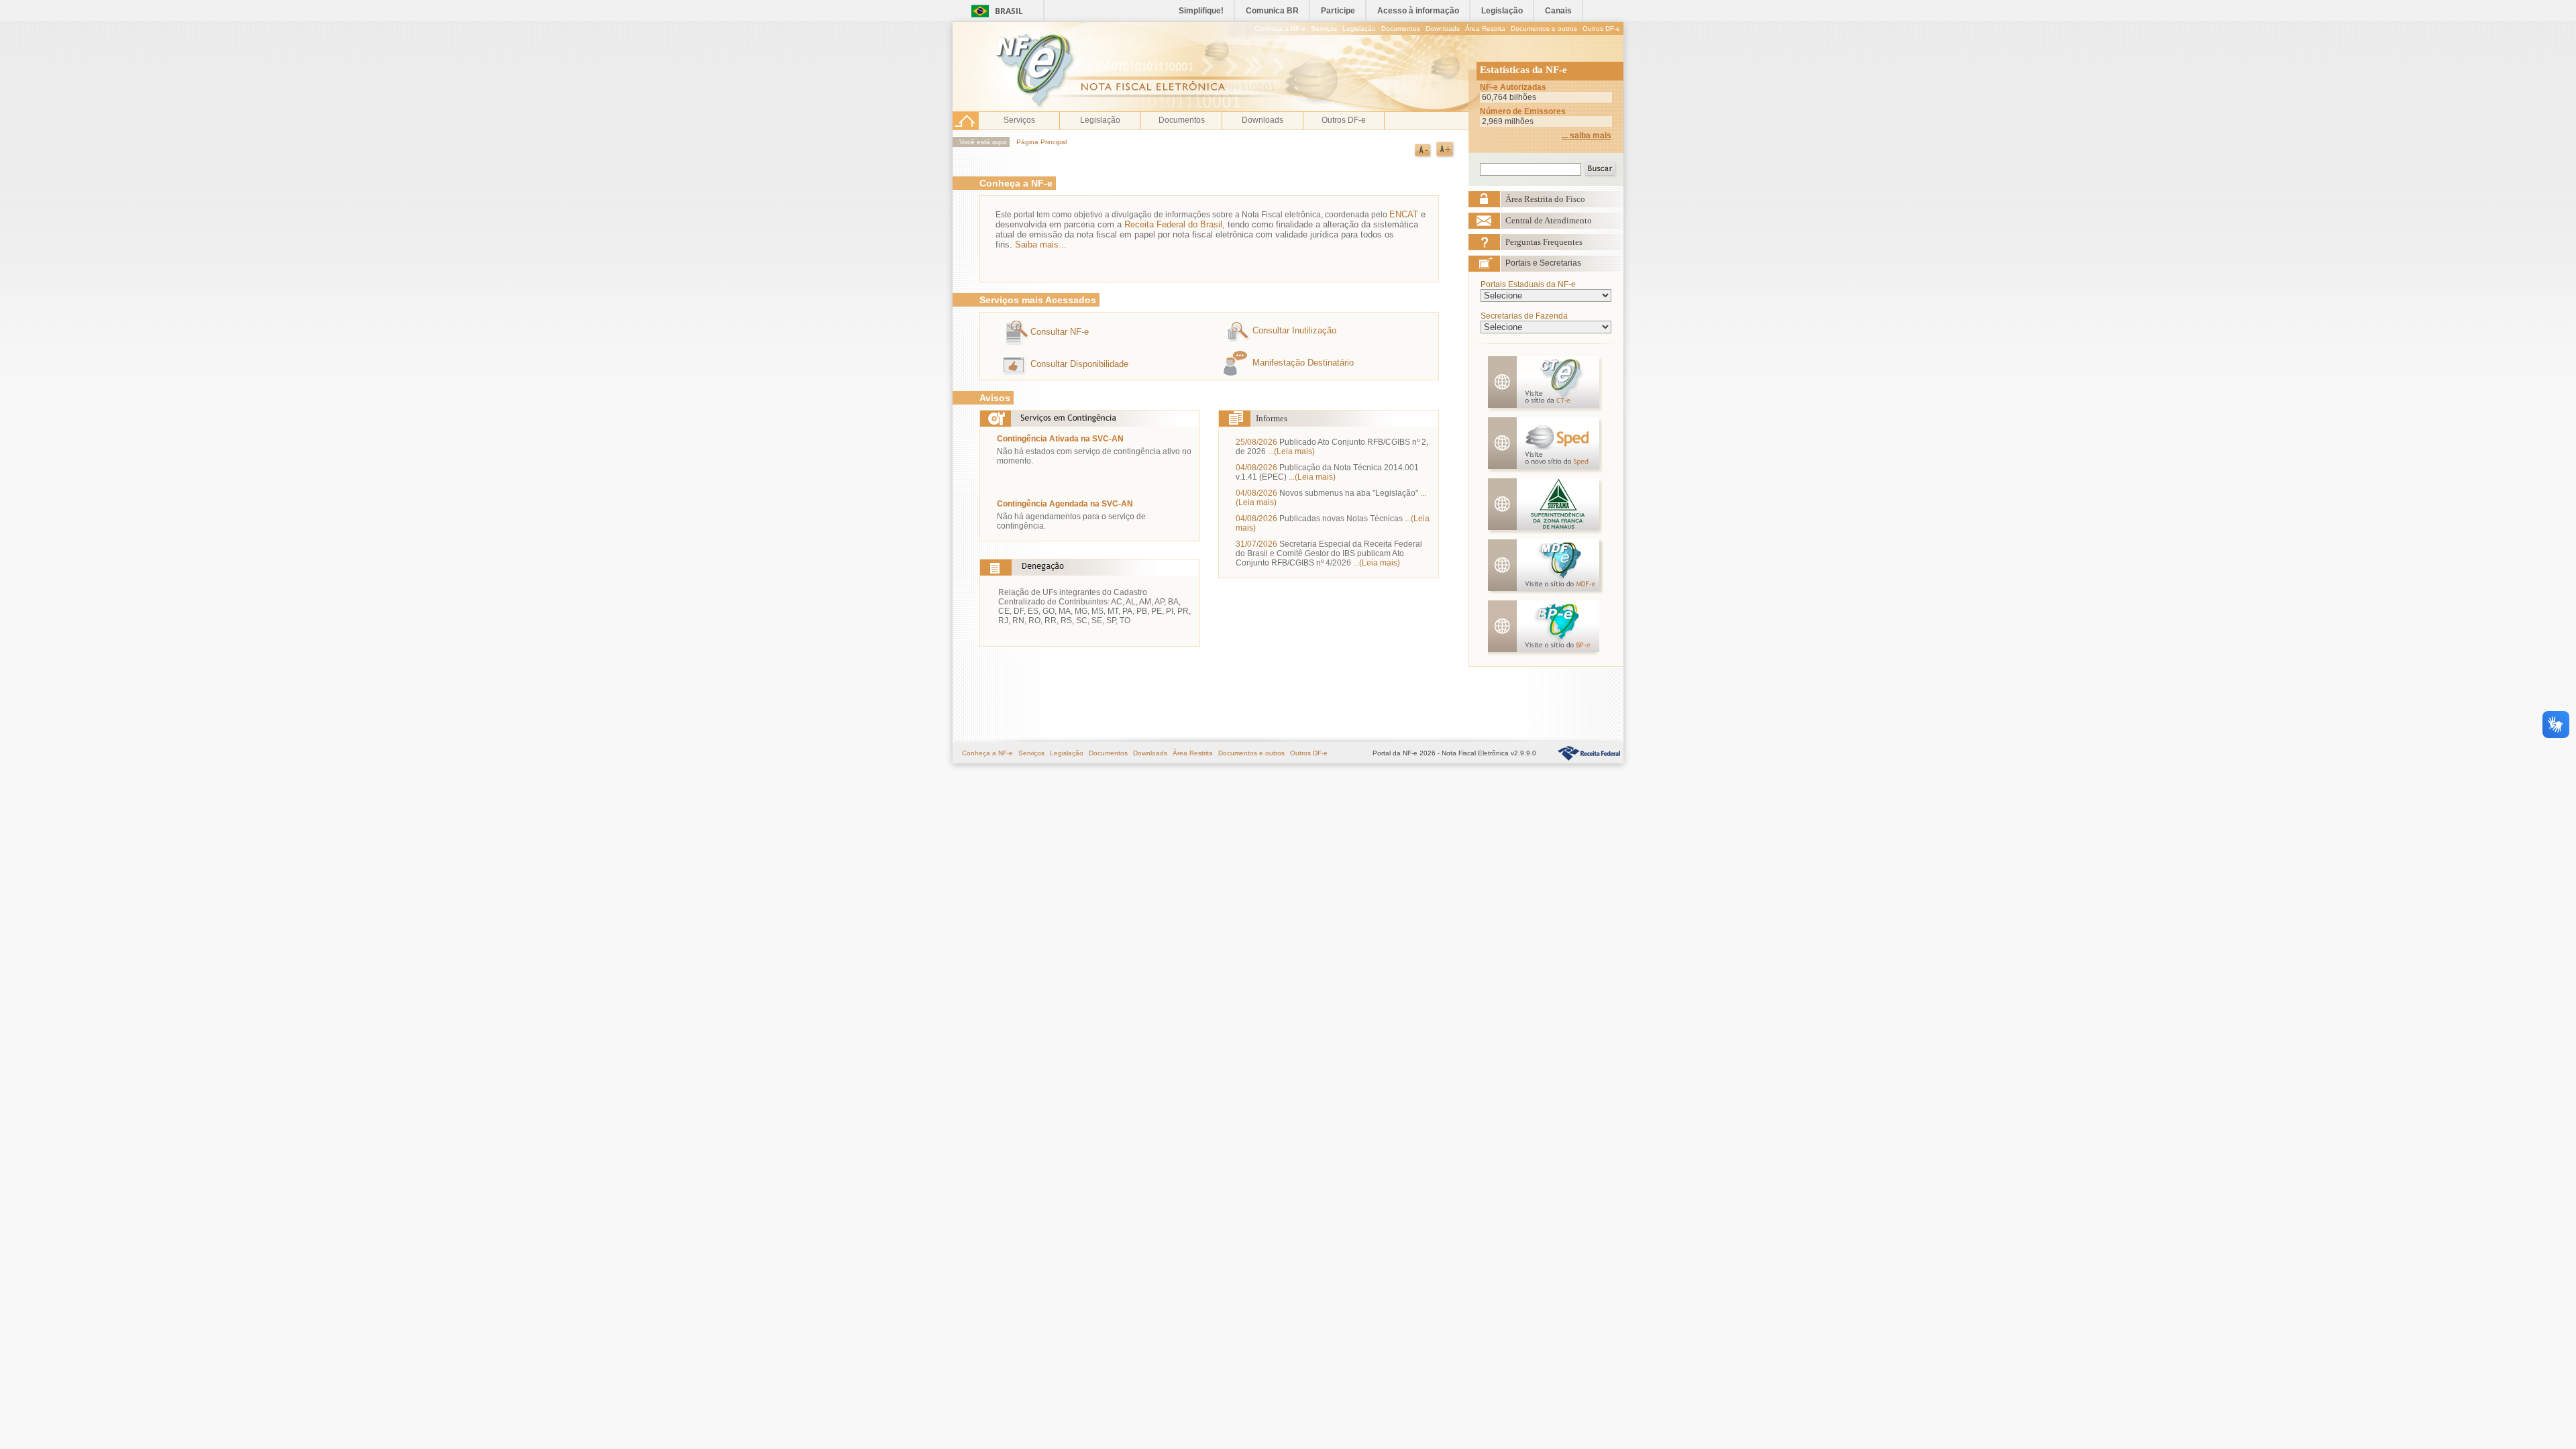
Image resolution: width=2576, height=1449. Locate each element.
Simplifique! (1201, 11)
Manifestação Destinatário (1303, 363)
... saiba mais (1587, 136)
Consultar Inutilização (1294, 330)
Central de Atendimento (1549, 220)
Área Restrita (1485, 29)
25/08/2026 (1256, 442)
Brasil (1009, 11)
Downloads (1443, 29)
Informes (1272, 418)
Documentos (1401, 29)
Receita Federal (1589, 753)
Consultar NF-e (1060, 332)
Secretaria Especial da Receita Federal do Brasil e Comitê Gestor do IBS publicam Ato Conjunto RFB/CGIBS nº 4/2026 (1329, 553)
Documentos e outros (1544, 29)
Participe (1338, 11)
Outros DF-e (1601, 29)
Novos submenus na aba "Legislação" (1349, 493)
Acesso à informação (1418, 11)
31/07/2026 (1256, 544)
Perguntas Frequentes (1544, 242)
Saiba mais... (1041, 245)
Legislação (1502, 11)
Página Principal (1041, 142)
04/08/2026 (1256, 468)
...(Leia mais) (1291, 451)
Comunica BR (1272, 11)
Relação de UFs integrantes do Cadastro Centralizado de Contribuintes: (1073, 597)
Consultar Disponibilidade (1079, 364)
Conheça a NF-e (1280, 29)
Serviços (1324, 29)
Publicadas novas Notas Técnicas (1341, 519)
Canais (1558, 11)
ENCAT (1404, 214)
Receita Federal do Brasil (1173, 224)
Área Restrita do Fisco (1545, 199)
